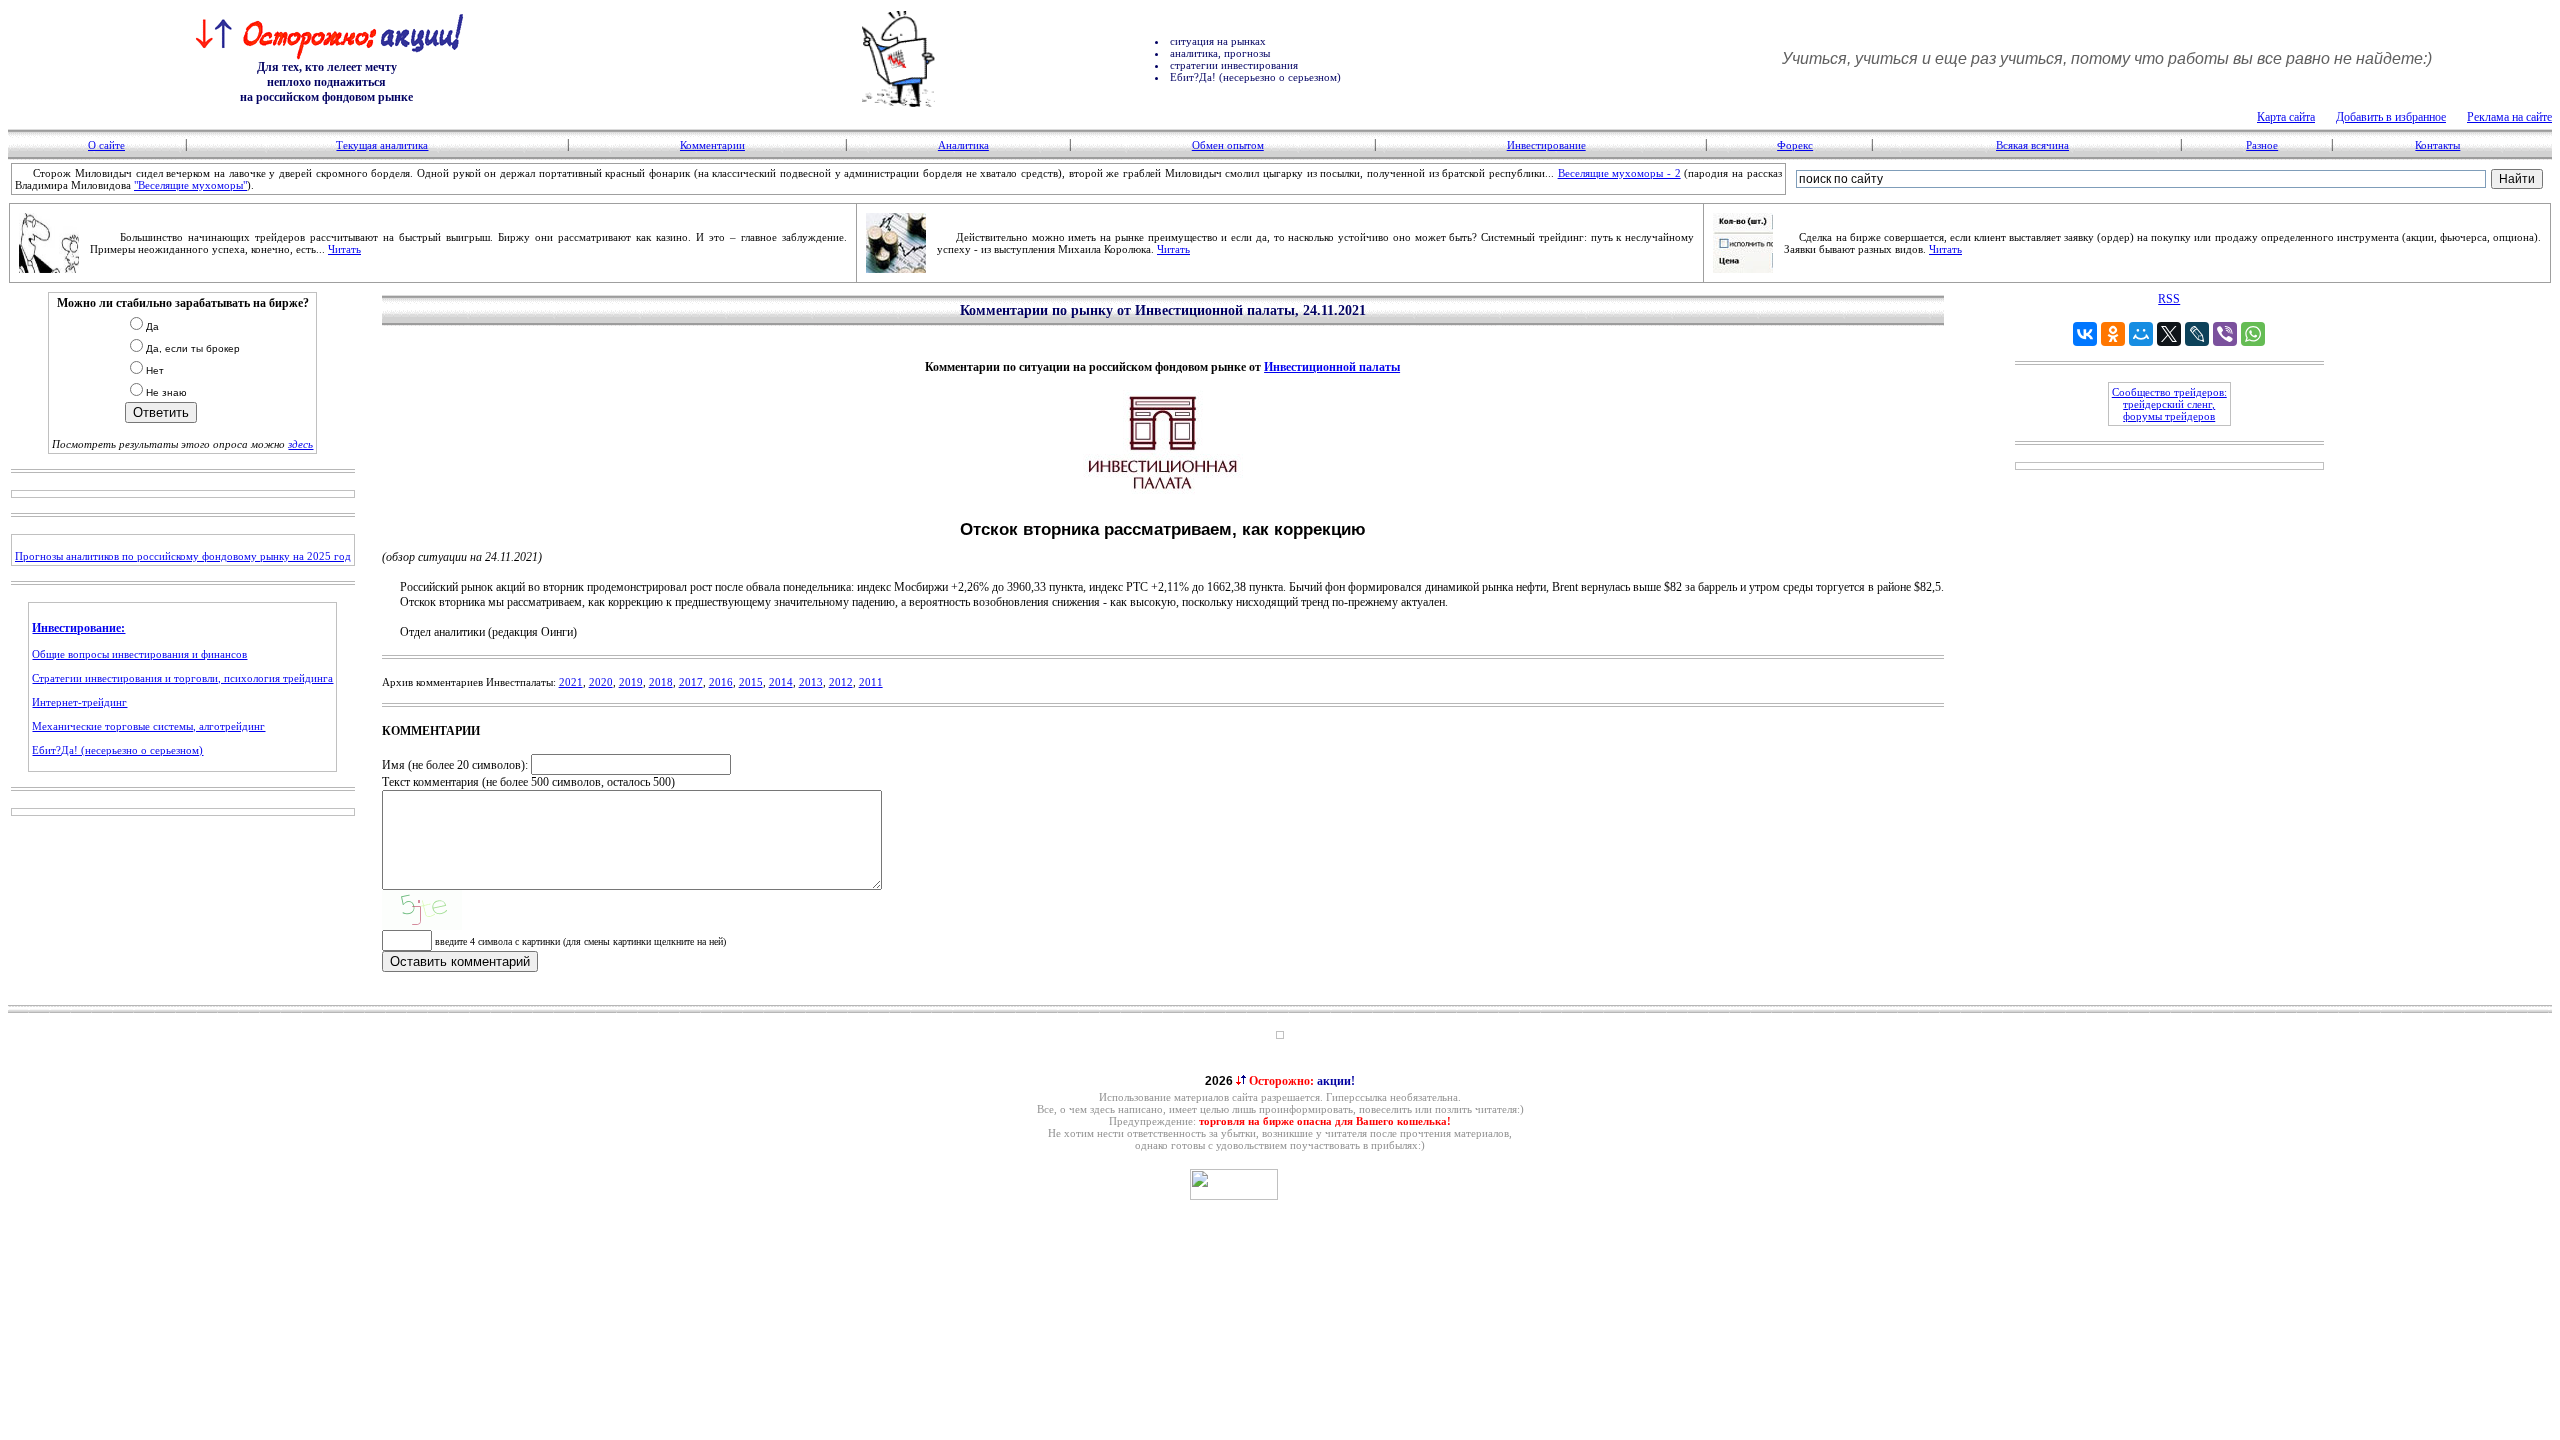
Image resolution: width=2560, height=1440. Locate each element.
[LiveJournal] (2197, 334)
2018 (661, 682)
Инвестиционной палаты (1332, 367)
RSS (2169, 299)
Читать (344, 249)
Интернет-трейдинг (79, 702)
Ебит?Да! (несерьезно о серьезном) (117, 750)
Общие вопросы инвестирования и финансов (139, 654)
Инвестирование (1546, 145)
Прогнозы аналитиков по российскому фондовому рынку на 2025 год (183, 556)
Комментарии (712, 145)
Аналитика (963, 145)
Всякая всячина (2032, 145)
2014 (781, 682)
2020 (601, 682)
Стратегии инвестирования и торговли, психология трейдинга (182, 678)
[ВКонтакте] (2085, 334)
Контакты (2437, 145)
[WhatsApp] (2253, 334)
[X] (2169, 334)
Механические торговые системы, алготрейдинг (148, 726)
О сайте (106, 145)
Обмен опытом (1228, 145)
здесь (300, 444)
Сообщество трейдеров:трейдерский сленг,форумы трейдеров (2169, 404)
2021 (571, 682)
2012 (841, 682)
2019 (631, 682)
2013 (811, 682)
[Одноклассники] (2113, 334)
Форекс (1795, 145)
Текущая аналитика (382, 145)
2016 (721, 682)
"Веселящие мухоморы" (190, 185)
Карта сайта (2286, 117)
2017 (691, 682)
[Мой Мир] (2141, 334)
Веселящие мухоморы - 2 (1619, 173)
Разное (2262, 145)
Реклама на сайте (2509, 117)
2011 (871, 682)
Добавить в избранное (2391, 117)
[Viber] (2225, 334)
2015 (751, 682)
